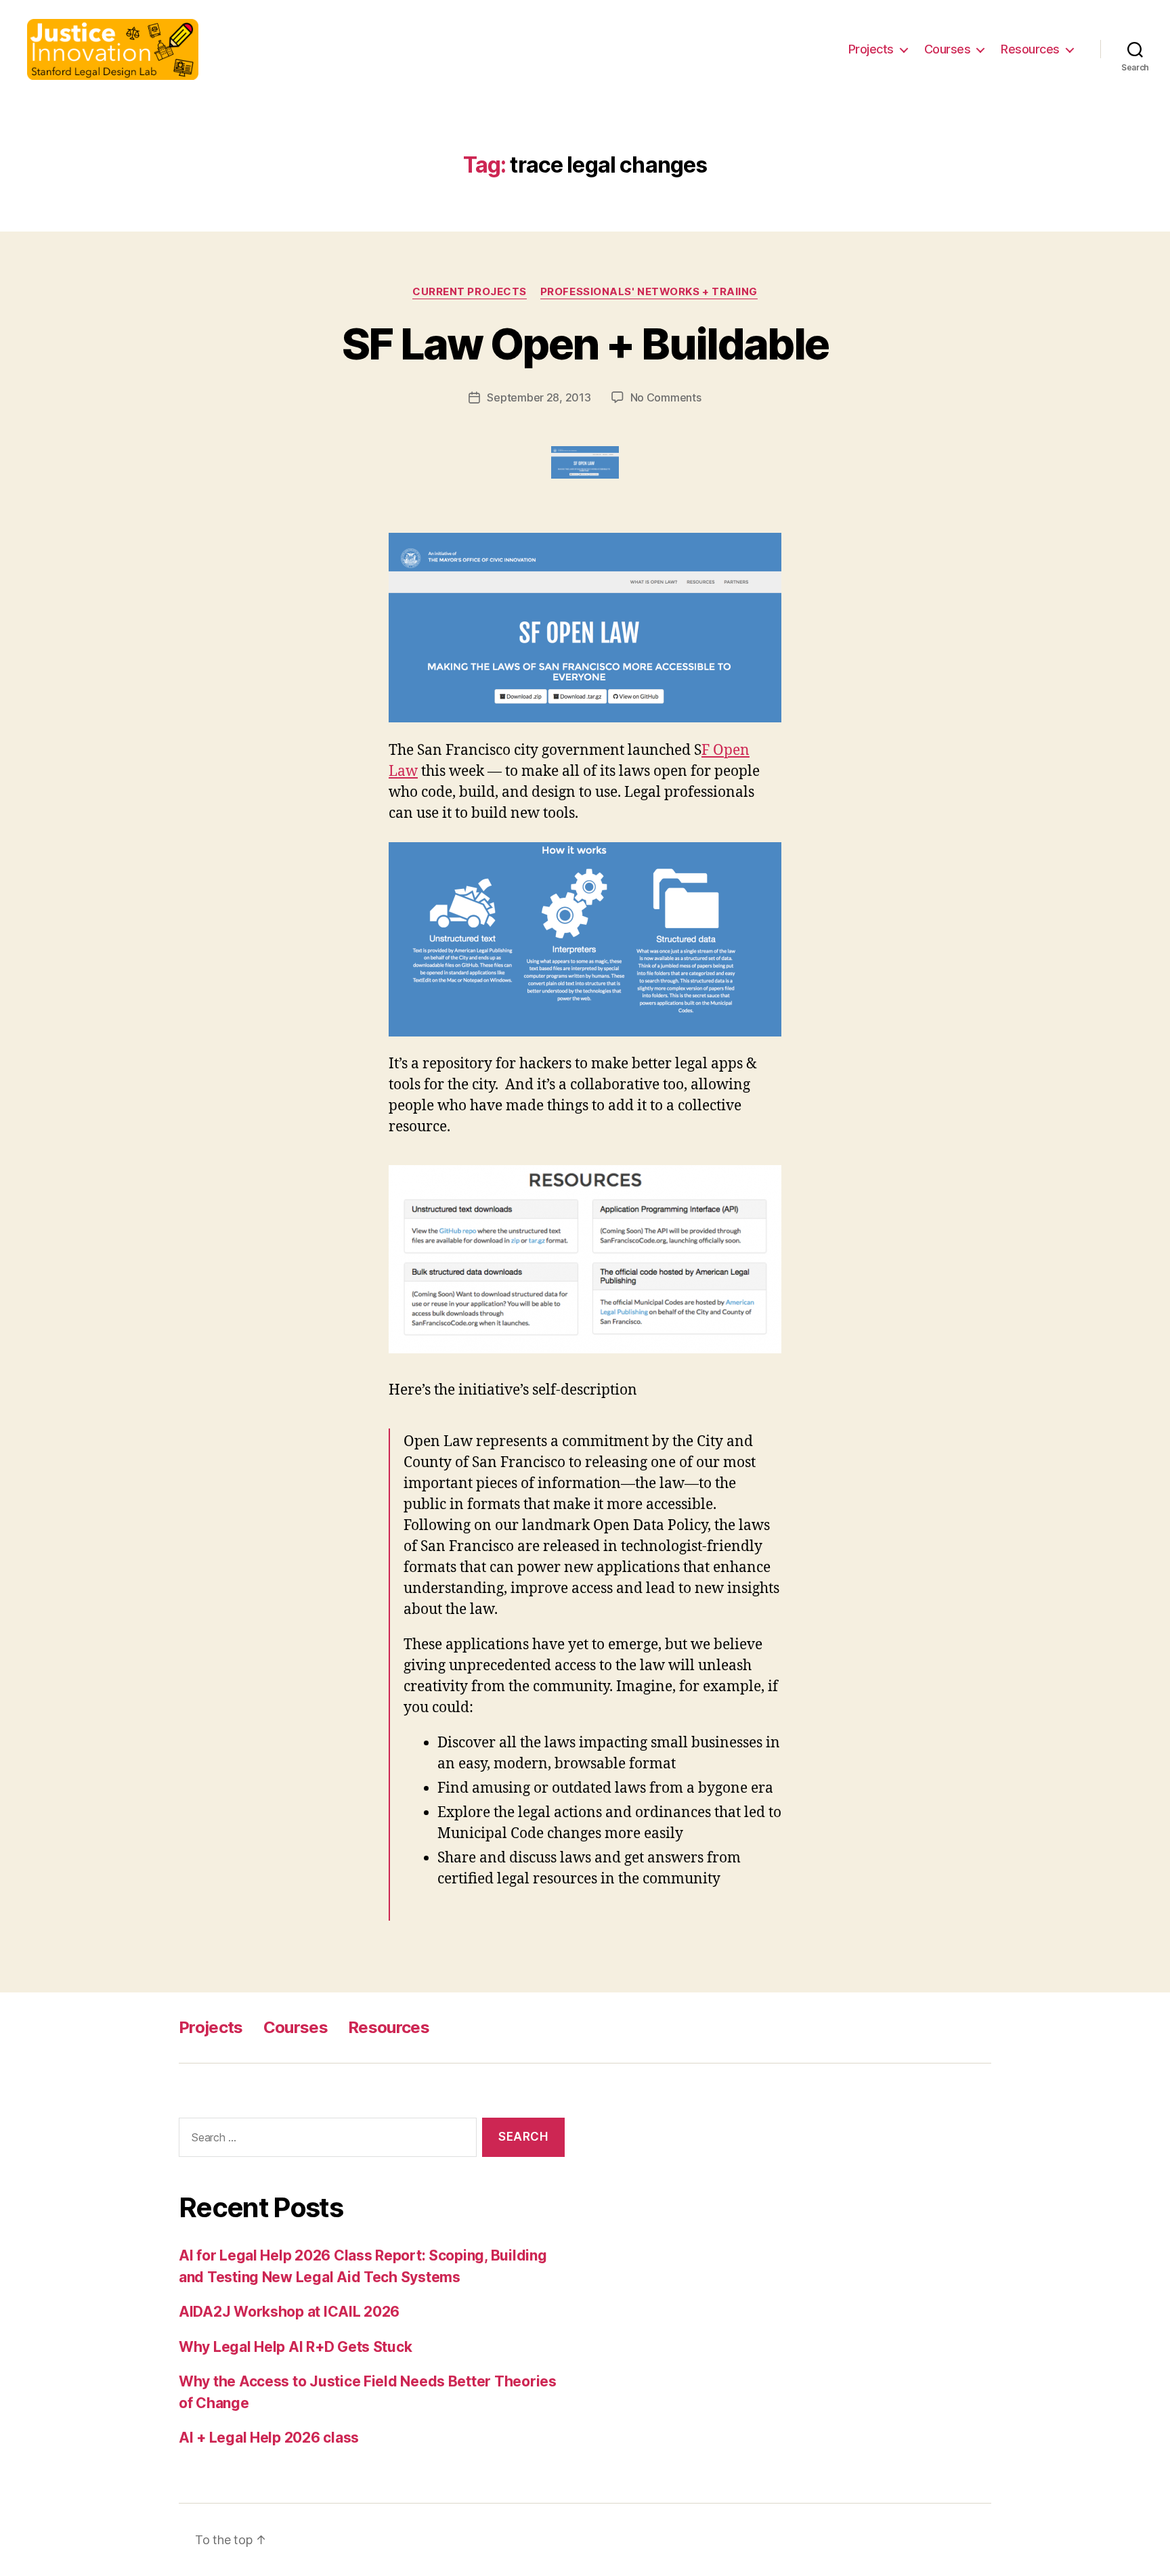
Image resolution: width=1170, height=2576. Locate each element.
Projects (871, 49)
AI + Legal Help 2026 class (269, 2438)
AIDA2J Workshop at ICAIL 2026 (289, 2312)
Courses (948, 49)
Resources (1030, 49)
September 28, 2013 (539, 397)
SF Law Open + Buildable (585, 344)
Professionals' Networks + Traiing (649, 292)
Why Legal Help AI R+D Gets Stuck (295, 2347)
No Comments (666, 397)
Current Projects (470, 292)
